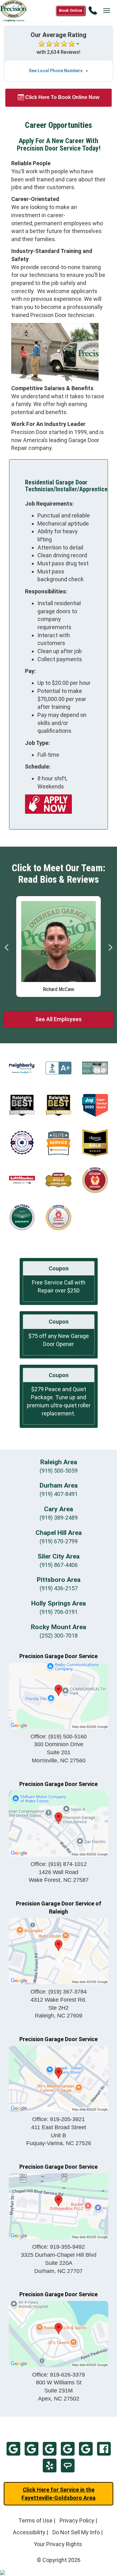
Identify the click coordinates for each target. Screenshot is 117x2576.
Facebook (104, 2449)
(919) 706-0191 (59, 1612)
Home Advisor (68, 2466)
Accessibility (29, 2532)
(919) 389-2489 (59, 1518)
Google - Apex (32, 2449)
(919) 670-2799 (59, 1541)
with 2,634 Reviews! (58, 52)
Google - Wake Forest (50, 2449)
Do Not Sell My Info (76, 2532)
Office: (59, 1737)
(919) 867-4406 (59, 1565)
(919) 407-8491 (59, 1494)
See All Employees (58, 1019)
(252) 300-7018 (59, 1636)
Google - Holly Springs (86, 2449)
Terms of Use (35, 2520)
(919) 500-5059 (59, 1471)
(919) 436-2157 (59, 1588)
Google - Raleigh (68, 2449)
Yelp (50, 2466)
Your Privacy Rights (58, 2544)
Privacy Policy (77, 2520)
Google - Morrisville (13, 2449)
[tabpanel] (58, 945)
